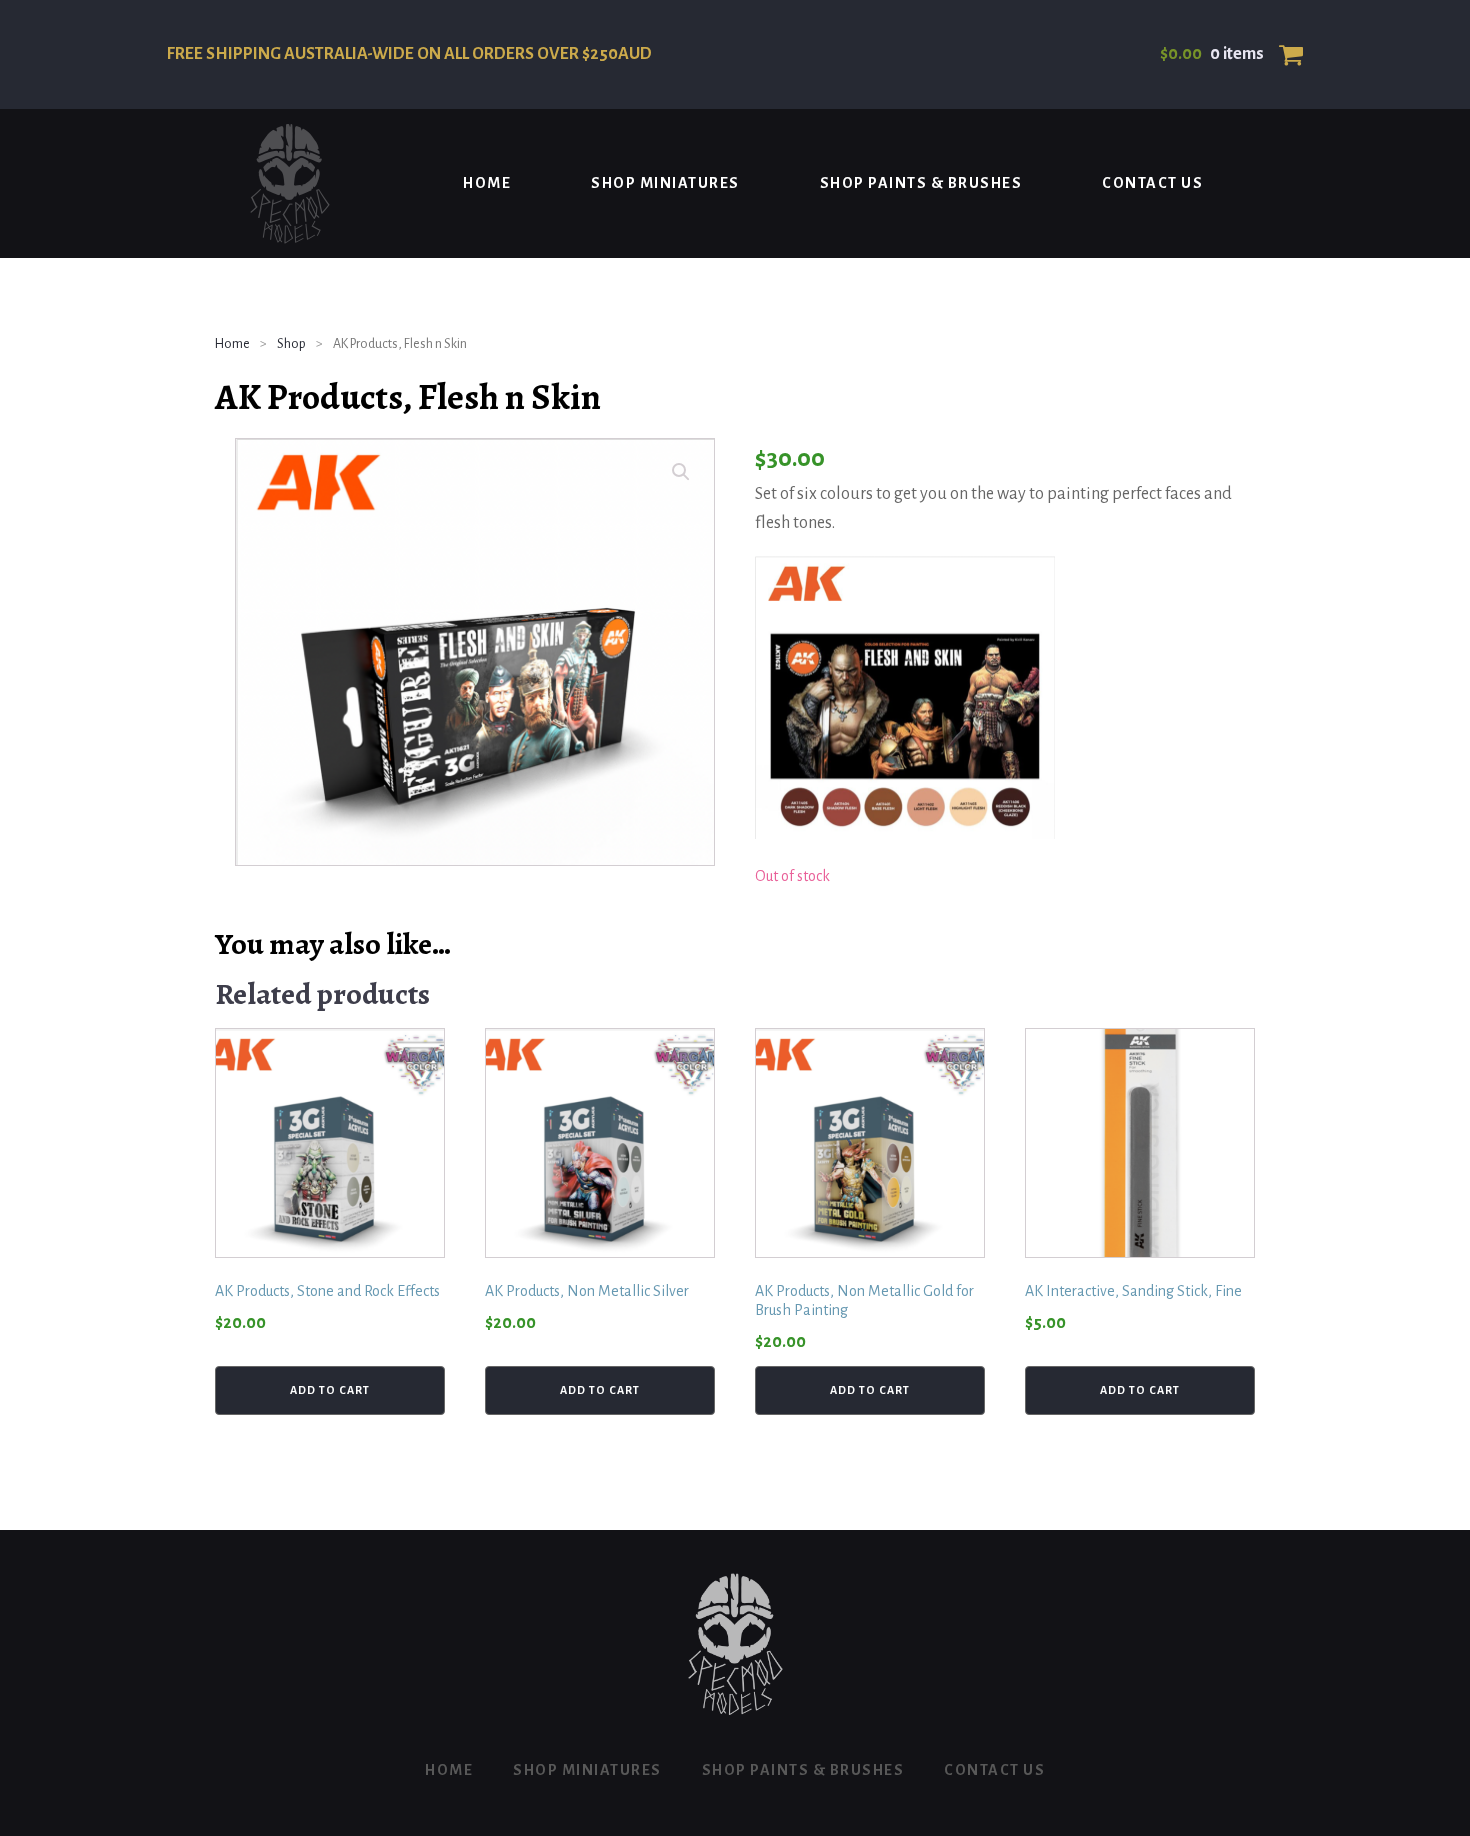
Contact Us (1152, 183)
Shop (291, 344)
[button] (681, 472)
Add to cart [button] (330, 1390)
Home (487, 183)
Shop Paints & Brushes (921, 183)
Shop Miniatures (665, 183)
